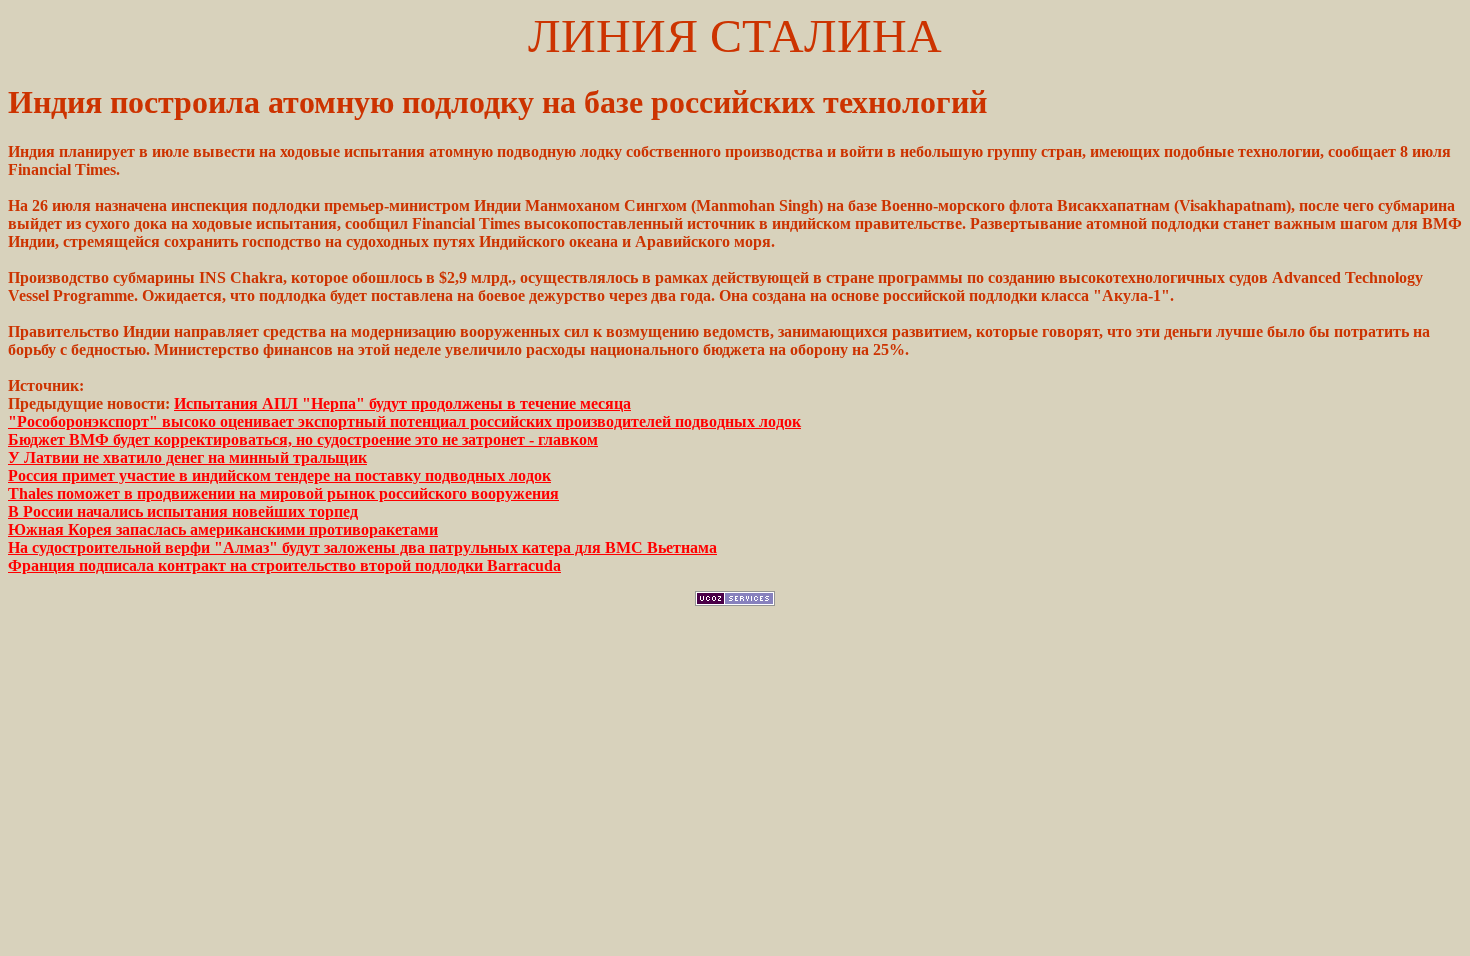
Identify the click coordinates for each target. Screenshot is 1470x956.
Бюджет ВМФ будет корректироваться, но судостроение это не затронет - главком (303, 439)
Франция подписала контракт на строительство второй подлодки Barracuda (284, 565)
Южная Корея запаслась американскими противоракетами (223, 529)
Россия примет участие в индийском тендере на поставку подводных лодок (279, 475)
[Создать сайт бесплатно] (735, 600)
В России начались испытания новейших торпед (183, 511)
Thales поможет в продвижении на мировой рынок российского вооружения (283, 493)
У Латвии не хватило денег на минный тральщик (187, 457)
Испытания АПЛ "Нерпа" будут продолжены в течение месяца (402, 403)
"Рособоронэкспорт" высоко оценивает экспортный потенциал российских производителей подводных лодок (404, 421)
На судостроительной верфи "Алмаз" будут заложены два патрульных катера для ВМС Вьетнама (362, 547)
